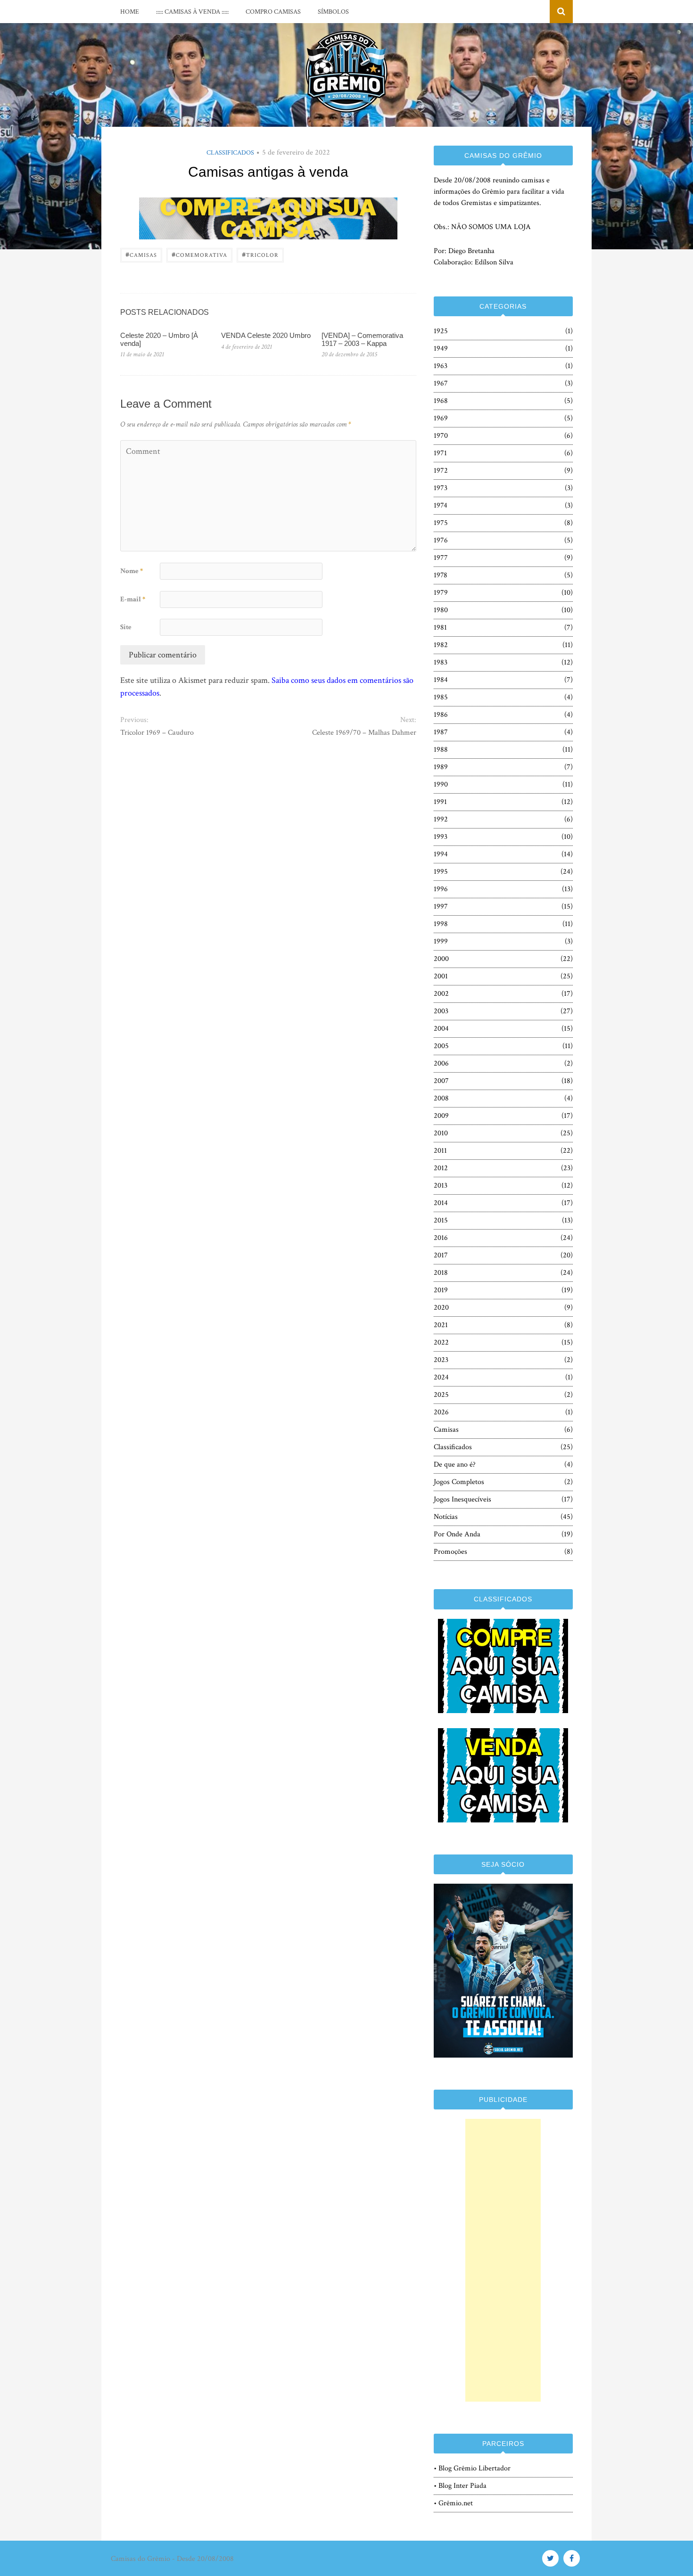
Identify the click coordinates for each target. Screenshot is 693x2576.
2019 (441, 1290)
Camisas (141, 254)
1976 (441, 540)
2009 (441, 1116)
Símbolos (333, 12)
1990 (441, 784)
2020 (441, 1308)
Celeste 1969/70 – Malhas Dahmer (364, 733)
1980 (441, 610)
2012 (441, 1168)
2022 (441, 1342)
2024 (441, 1377)
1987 (441, 732)
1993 (441, 837)
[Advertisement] (503, 2260)
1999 (441, 941)
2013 (441, 1185)
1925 (441, 331)
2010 (441, 1133)
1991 (440, 802)
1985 (441, 697)
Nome (132, 571)
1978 (441, 575)
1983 (441, 662)
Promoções (450, 1552)
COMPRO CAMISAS (273, 12)
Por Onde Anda (457, 1534)
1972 (441, 471)
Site (126, 627)
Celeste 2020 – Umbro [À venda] (159, 339)
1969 (441, 418)
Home (130, 12)
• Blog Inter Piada (460, 2486)
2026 (441, 1412)
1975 (441, 523)
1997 (441, 907)
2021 (441, 1325)
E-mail (133, 599)
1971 (440, 453)
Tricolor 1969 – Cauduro (157, 733)
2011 (440, 1151)
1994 (441, 854)
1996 (441, 889)
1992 (441, 819)
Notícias (446, 1517)
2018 (441, 1273)
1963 (441, 366)
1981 (440, 628)
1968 (441, 401)
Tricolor (260, 254)
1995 (441, 872)
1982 (441, 645)
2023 (441, 1360)
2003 (441, 1011)
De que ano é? (455, 1464)
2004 (441, 1029)
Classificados (230, 153)
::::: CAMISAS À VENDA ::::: (192, 12)
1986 (441, 715)
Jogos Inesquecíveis (462, 1499)
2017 (441, 1255)
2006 (441, 1063)
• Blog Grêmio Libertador (472, 2468)
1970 (441, 436)
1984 (441, 680)
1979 (441, 593)
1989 (441, 767)
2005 (441, 1046)
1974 (441, 505)
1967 (441, 383)
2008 (441, 1098)
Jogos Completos (459, 1482)
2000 (441, 959)
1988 (441, 750)
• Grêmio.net (453, 2503)
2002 (441, 994)
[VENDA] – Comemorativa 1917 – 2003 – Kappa (362, 339)
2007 (441, 1081)
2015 (441, 1220)
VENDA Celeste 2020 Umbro (266, 335)
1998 (441, 924)
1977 (441, 558)
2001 (441, 976)
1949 (441, 349)
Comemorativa (199, 254)
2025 (441, 1395)
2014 (441, 1203)
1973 (441, 488)
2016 (441, 1238)
